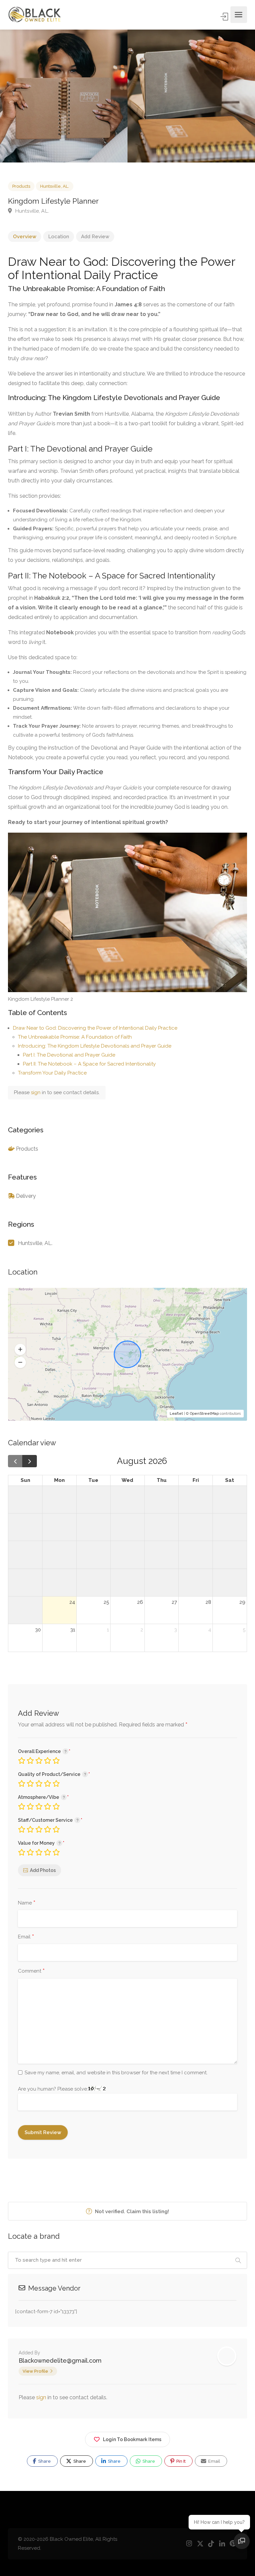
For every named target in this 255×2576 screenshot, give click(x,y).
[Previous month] (15, 1461)
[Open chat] (242, 2541)
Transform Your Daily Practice (52, 1073)
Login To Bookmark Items (132, 2439)
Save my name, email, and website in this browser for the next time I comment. (116, 2073)
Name (27, 1903)
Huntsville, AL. (55, 186)
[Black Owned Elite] (35, 15)
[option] (191, 96)
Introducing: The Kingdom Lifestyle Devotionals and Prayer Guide (95, 1046)
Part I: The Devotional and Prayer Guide (69, 1055)
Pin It (180, 2461)
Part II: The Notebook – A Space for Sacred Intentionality (89, 1064)
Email (26, 1937)
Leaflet (176, 1414)
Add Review (95, 237)
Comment (31, 1971)
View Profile (35, 2371)
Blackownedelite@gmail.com (60, 2361)
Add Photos (43, 1870)
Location (59, 237)
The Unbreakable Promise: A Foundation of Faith (75, 1037)
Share (44, 2461)
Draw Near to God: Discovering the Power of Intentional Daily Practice (95, 1028)
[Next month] (30, 1461)
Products (21, 186)
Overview (25, 237)
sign (36, 1092)
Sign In (225, 17)
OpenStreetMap (204, 1414)
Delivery (26, 1196)
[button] (20, 1349)
